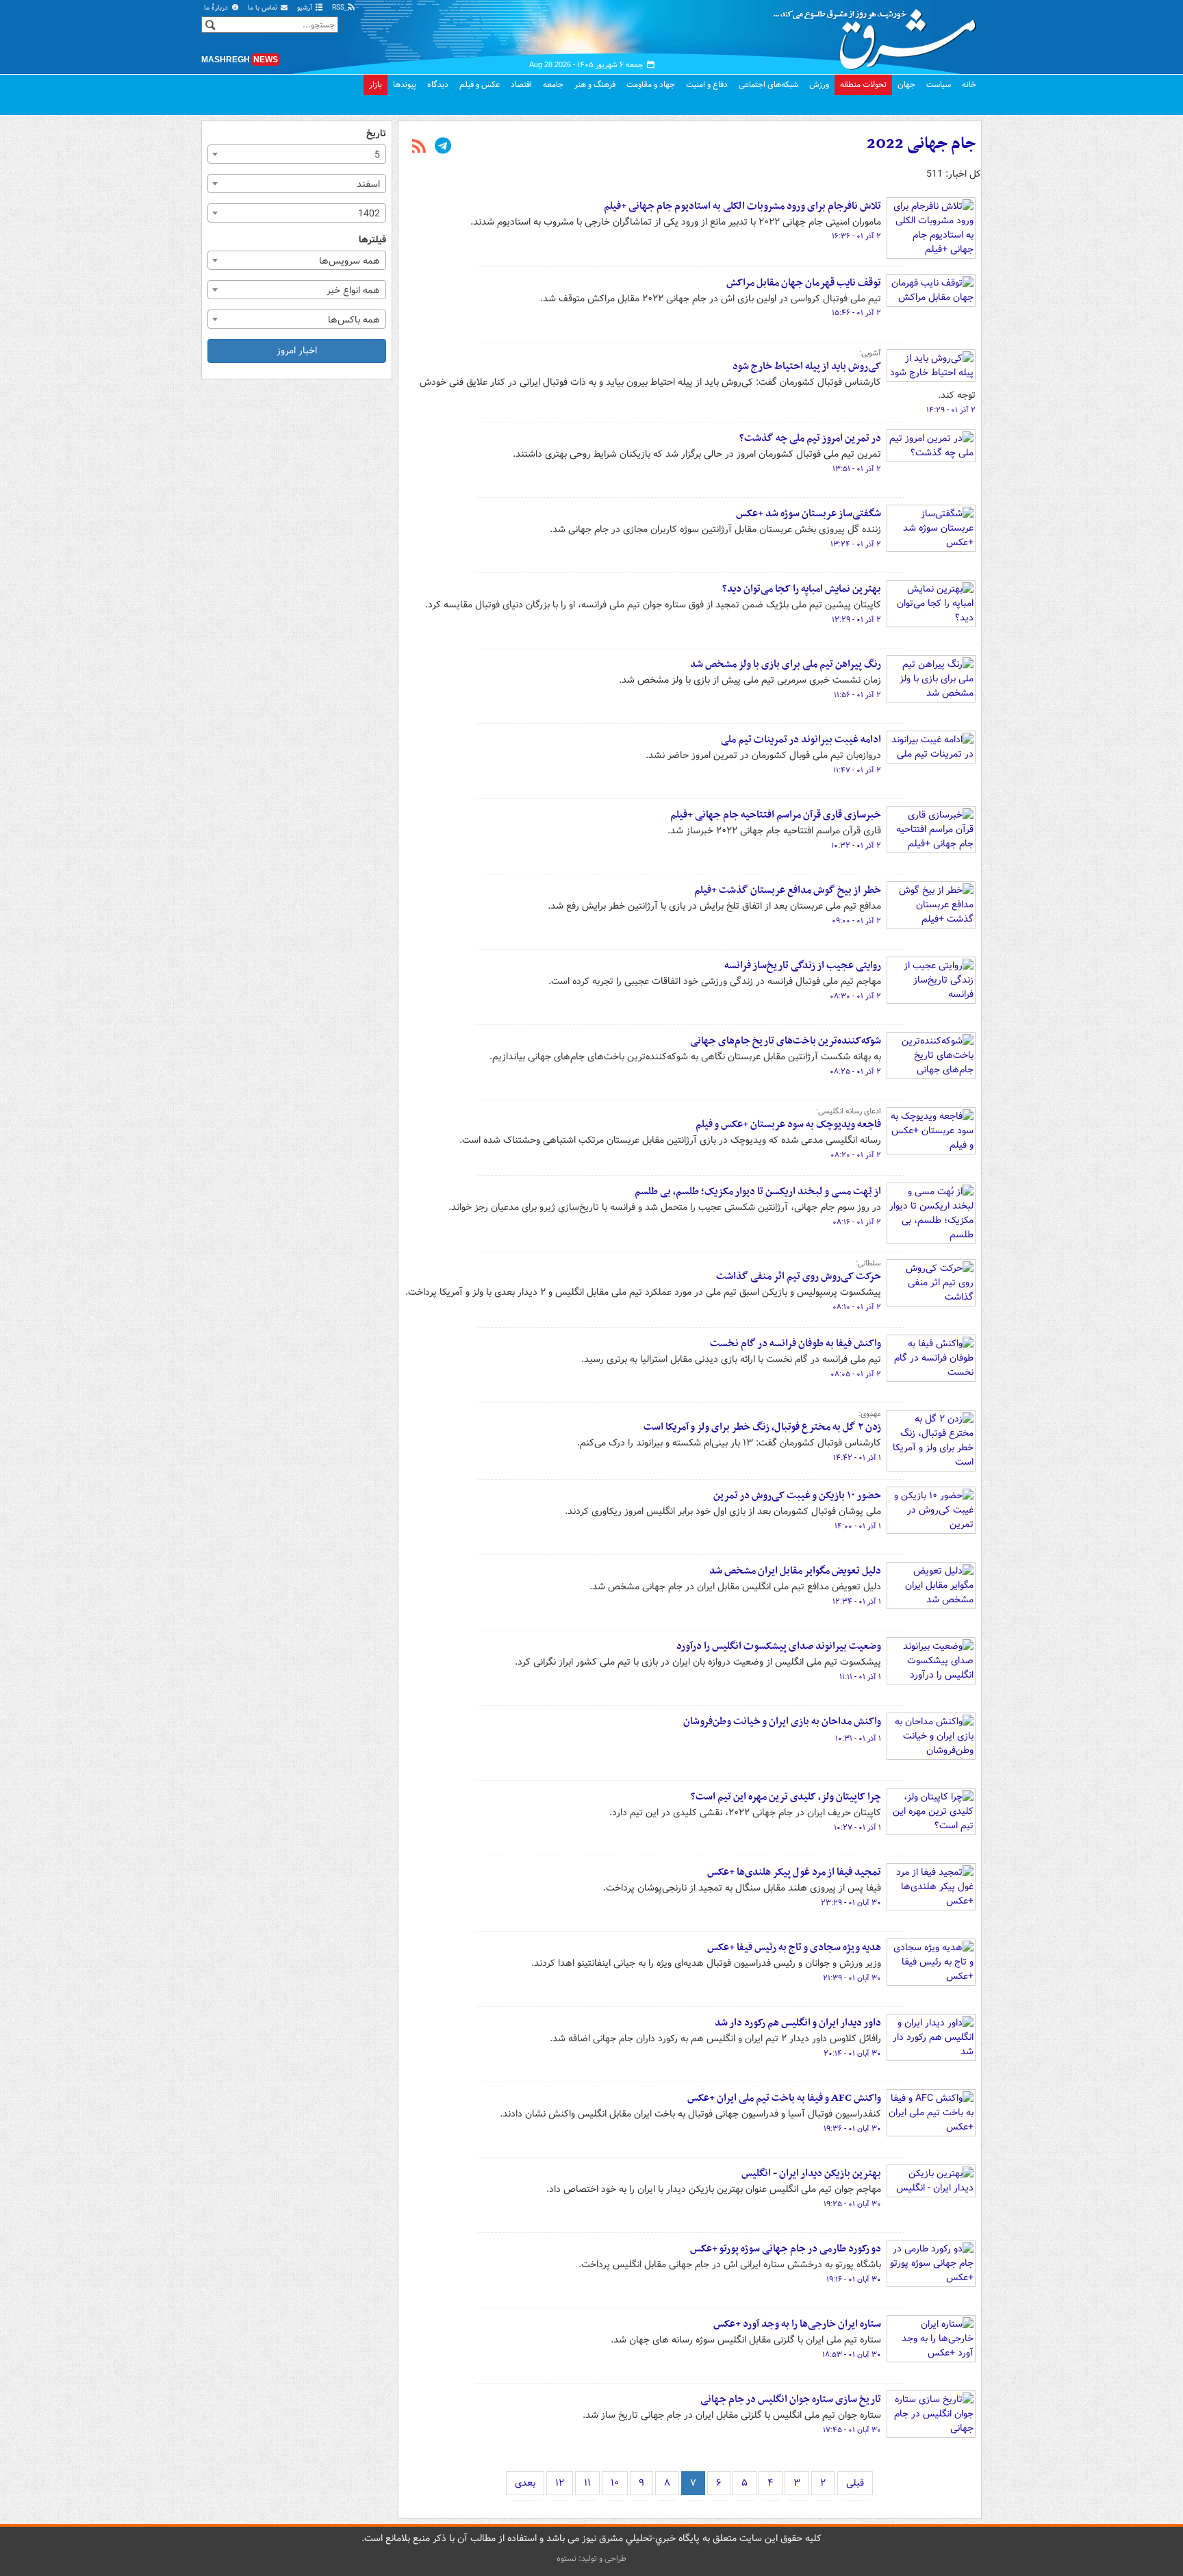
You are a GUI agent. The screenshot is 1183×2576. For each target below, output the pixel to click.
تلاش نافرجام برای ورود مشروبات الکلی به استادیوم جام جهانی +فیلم (742, 206)
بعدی (525, 2483)
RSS (339, 8)
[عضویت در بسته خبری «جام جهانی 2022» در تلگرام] (443, 147)
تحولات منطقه (863, 85)
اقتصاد (521, 85)
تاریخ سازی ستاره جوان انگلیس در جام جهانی (791, 2399)
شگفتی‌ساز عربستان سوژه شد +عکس (809, 514)
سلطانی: (868, 1263)
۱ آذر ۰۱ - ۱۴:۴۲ (857, 1458)
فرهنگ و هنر (595, 85)
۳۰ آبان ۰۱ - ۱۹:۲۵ (852, 2204)
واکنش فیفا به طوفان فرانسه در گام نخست (796, 1343)
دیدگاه (438, 85)
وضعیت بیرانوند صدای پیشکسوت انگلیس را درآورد (779, 1646)
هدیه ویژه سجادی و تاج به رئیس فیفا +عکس (794, 1947)
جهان (906, 85)
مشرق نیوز (879, 34)
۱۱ (587, 2483)
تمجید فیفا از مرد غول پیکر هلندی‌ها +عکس (794, 1872)
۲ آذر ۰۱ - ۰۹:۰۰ (856, 921)
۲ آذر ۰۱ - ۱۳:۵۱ (857, 469)
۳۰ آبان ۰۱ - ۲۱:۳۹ (852, 1978)
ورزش (819, 85)
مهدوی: (870, 1414)
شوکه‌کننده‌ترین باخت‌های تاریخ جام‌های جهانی (786, 1041)
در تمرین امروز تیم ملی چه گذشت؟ (810, 438)
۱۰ (615, 2483)
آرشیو (306, 8)
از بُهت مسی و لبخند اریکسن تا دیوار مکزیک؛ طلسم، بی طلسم (758, 1191)
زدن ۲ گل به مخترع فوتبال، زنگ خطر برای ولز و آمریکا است (762, 1427)
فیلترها (372, 240)
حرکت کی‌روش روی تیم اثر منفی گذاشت (799, 1276)
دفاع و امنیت (707, 85)
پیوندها (405, 85)
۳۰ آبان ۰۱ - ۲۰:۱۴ (852, 2054)
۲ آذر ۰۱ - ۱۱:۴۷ (857, 770)
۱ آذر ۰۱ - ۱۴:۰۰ (858, 1526)
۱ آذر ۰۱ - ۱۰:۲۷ (857, 1828)
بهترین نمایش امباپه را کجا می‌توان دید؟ (802, 589)
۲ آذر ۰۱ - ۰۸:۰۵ (856, 1374)
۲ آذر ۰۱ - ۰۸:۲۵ (855, 1072)
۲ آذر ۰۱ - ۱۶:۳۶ (856, 236)
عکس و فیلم (480, 85)
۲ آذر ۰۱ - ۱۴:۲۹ (951, 410)
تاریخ (376, 134)
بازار (376, 85)
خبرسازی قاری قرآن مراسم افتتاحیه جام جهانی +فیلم (776, 815)
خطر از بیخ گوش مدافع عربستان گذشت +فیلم (788, 890)
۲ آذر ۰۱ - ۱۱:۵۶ (857, 695)
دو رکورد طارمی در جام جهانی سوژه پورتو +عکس (786, 2249)
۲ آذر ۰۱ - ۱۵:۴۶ (856, 313)
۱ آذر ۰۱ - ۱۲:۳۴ (857, 1602)
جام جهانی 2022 (921, 144)
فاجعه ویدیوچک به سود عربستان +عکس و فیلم (788, 1124)
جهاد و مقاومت (651, 85)
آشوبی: (870, 353)
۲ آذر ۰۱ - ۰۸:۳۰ (855, 996)
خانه (969, 85)
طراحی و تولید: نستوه (591, 2559)
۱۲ (560, 2483)
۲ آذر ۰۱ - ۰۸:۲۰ (856, 1155)
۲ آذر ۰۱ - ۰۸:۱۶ (857, 1222)
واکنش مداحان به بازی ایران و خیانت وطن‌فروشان (782, 1721)
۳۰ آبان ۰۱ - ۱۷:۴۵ (852, 2430)
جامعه (553, 85)
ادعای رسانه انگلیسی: (849, 1111)
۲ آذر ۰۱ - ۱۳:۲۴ (856, 544)
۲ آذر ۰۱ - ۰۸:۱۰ (857, 1307)
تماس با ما (264, 8)
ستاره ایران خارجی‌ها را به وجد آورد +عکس (797, 2324)
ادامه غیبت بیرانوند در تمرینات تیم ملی (801, 740)
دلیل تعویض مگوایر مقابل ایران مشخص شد (795, 1571)
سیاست (939, 85)
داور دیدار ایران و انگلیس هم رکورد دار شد (798, 2023)
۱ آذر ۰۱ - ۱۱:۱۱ (860, 1677)
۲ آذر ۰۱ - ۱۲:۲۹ (856, 620)
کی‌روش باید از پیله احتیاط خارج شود (807, 366)
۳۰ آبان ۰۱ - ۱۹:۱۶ (854, 2280)
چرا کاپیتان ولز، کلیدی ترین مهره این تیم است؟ (786, 1797)
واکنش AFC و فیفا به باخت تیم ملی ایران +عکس (784, 2098)
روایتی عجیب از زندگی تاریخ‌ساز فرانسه (803, 965)
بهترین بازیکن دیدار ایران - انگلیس (811, 2173)
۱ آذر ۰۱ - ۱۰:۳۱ (858, 1739)
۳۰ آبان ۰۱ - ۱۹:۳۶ (852, 2129)
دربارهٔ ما (217, 8)
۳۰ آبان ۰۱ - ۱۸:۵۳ (852, 2355)
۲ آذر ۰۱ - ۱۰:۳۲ (856, 846)
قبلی (855, 2483)
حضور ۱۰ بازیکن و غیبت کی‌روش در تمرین (797, 1495)
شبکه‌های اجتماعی (768, 85)
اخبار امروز (297, 351)
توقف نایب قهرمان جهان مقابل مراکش (804, 283)
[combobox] (297, 154)
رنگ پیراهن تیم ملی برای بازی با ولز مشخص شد (786, 664)
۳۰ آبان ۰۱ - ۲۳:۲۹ (851, 1903)
